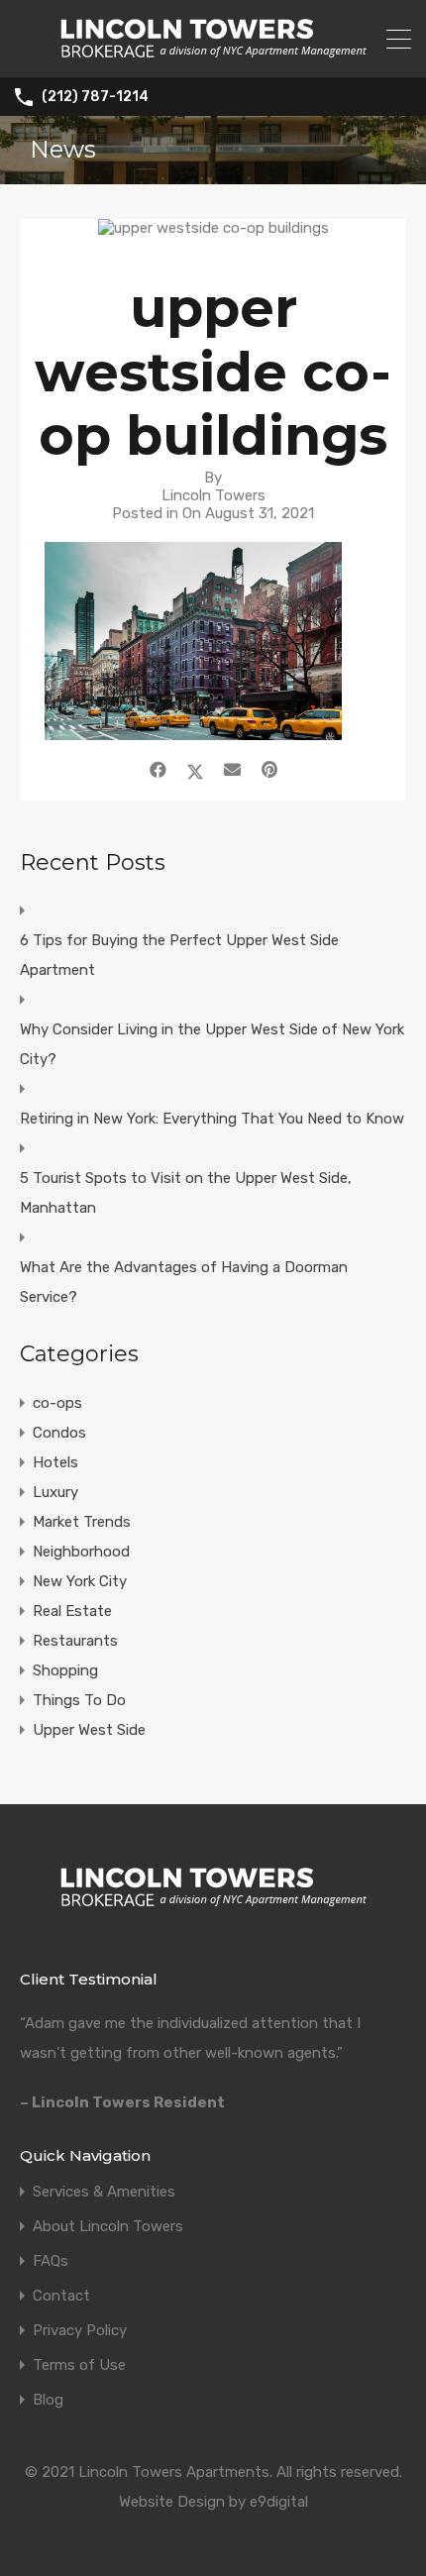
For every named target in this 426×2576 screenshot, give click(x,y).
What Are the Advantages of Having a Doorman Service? (184, 1282)
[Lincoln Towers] (213, 54)
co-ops (57, 1403)
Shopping (65, 1670)
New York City (80, 1581)
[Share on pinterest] (269, 770)
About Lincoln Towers (108, 2227)
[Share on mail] (232, 770)
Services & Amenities (104, 2192)
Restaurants (75, 1641)
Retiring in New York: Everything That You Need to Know (212, 1119)
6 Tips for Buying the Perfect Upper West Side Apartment (179, 955)
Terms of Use (79, 2365)
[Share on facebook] (158, 770)
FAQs (51, 2261)
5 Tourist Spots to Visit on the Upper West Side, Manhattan (186, 1193)
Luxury (55, 1492)
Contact (61, 2296)
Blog (48, 2400)
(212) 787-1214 (95, 97)
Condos (59, 1433)
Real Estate (72, 1611)
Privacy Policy (80, 2331)
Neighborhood (81, 1552)
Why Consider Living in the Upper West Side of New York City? (212, 1044)
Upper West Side (89, 1730)
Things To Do (79, 1700)
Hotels (55, 1462)
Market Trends (82, 1522)
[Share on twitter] (195, 770)
